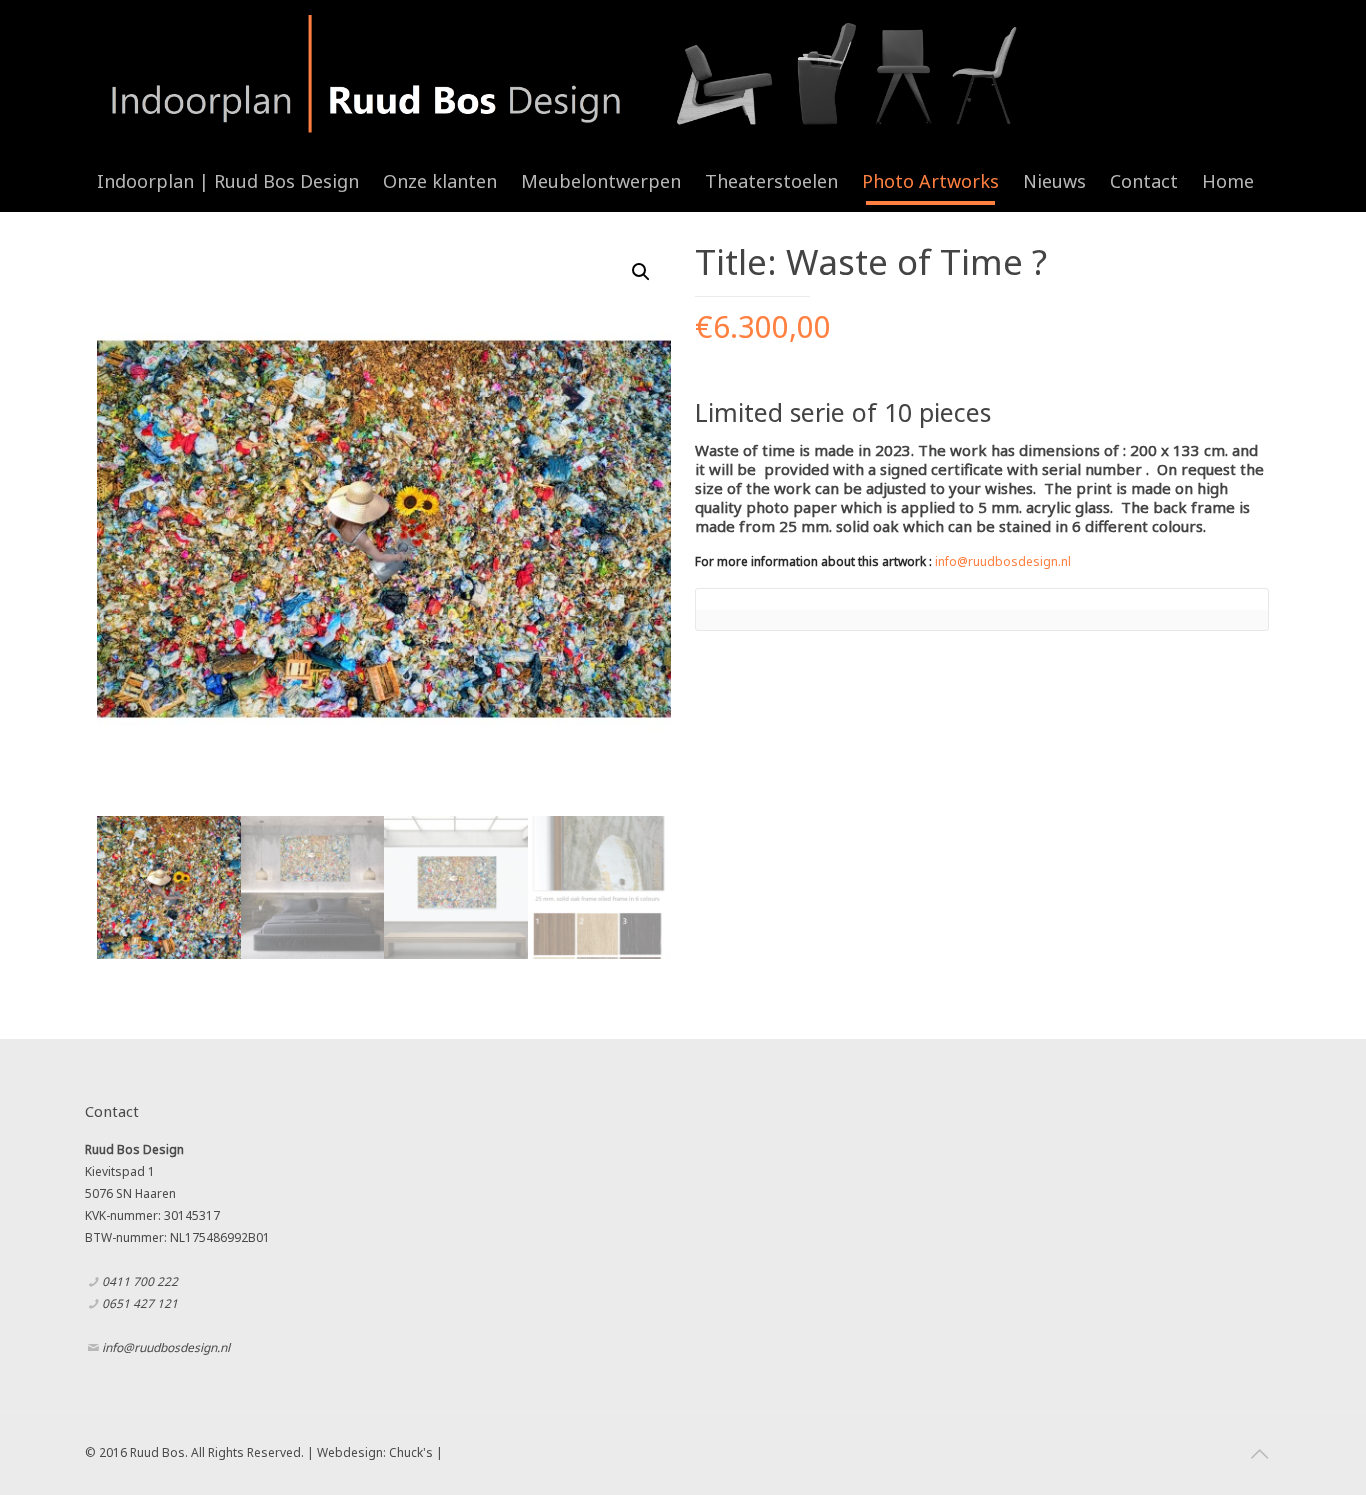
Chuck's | (416, 1452)
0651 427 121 (140, 1303)
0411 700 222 (140, 1281)
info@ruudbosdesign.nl (1003, 561)
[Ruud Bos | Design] (563, 75)
